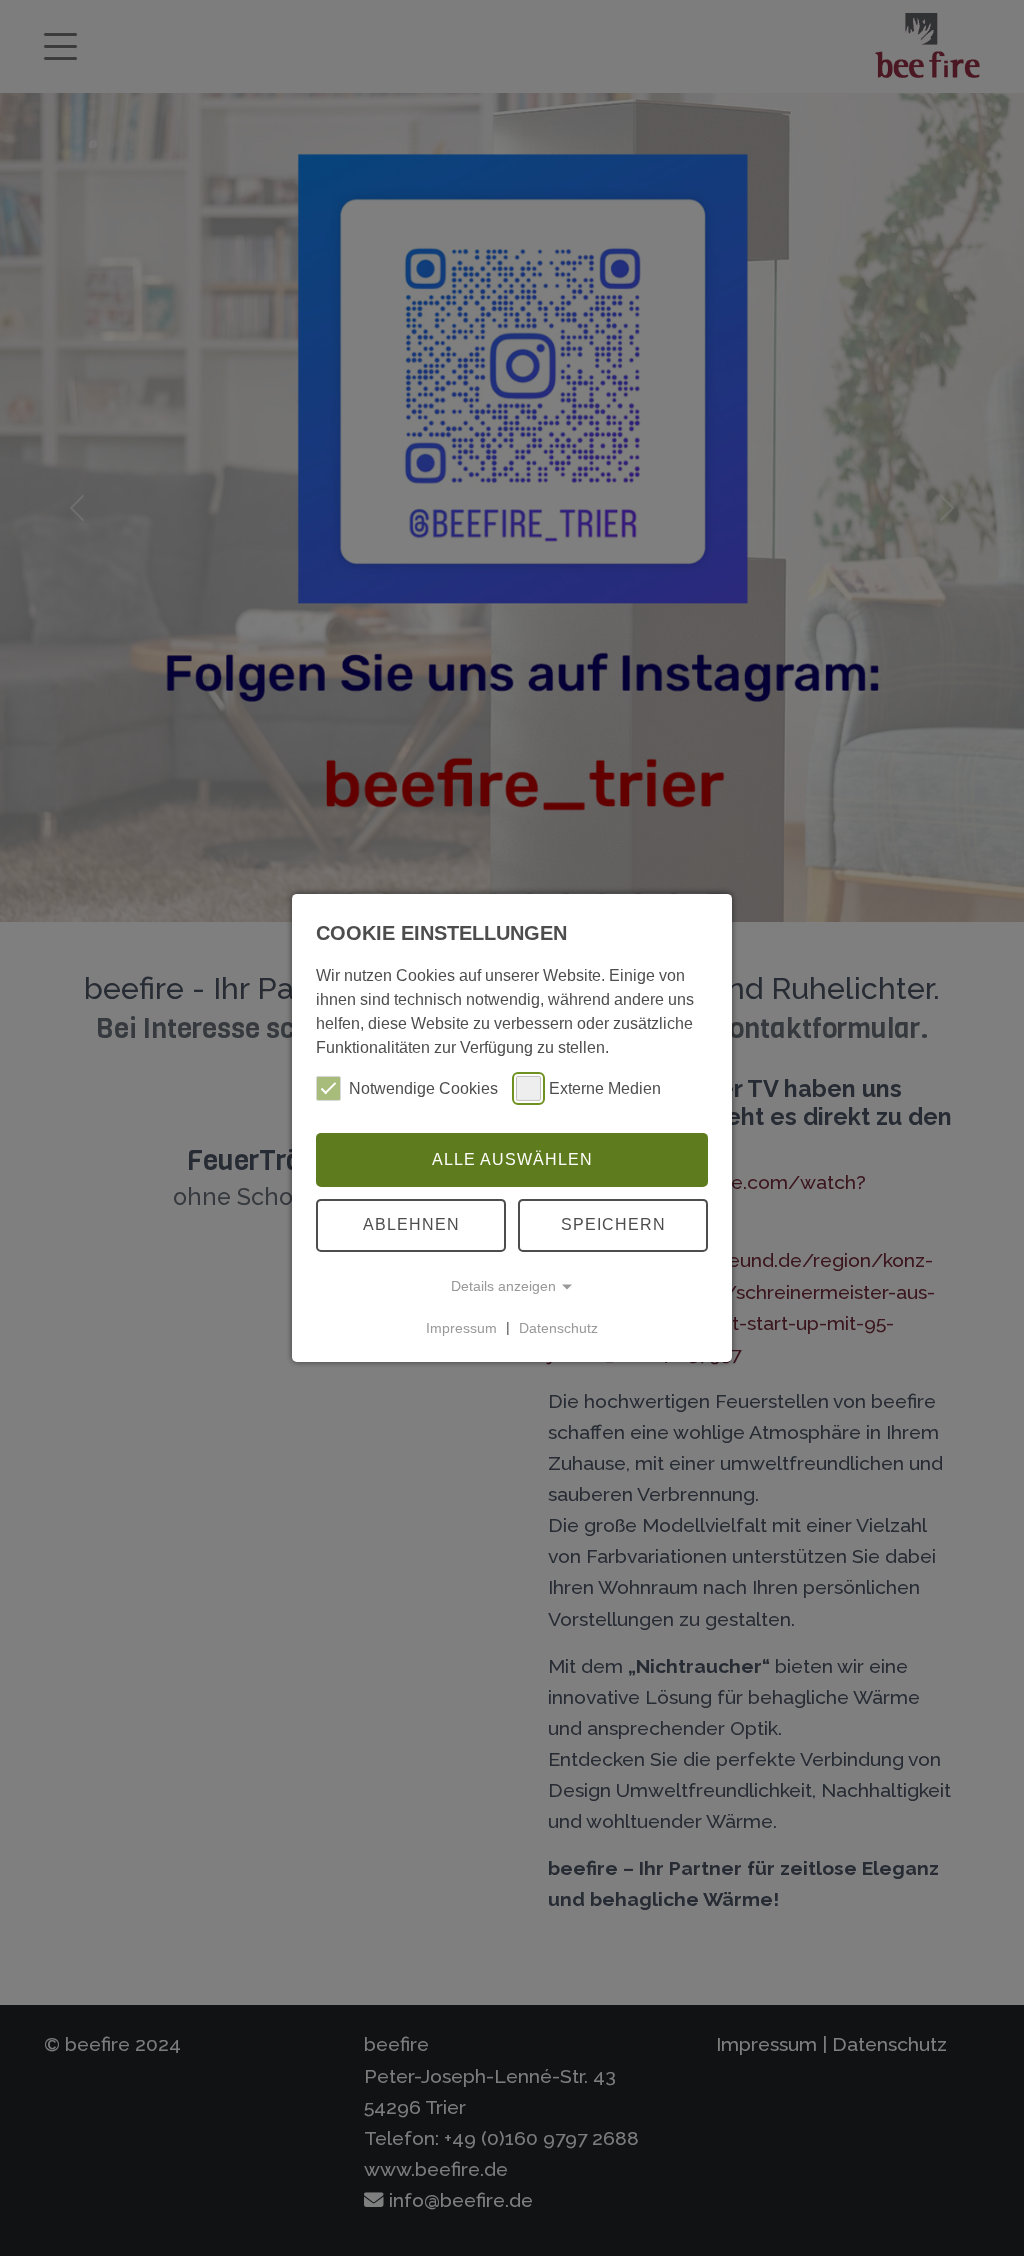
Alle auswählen (512, 1159)
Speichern (613, 1224)
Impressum (461, 1327)
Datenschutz (558, 1327)
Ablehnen (411, 1224)
